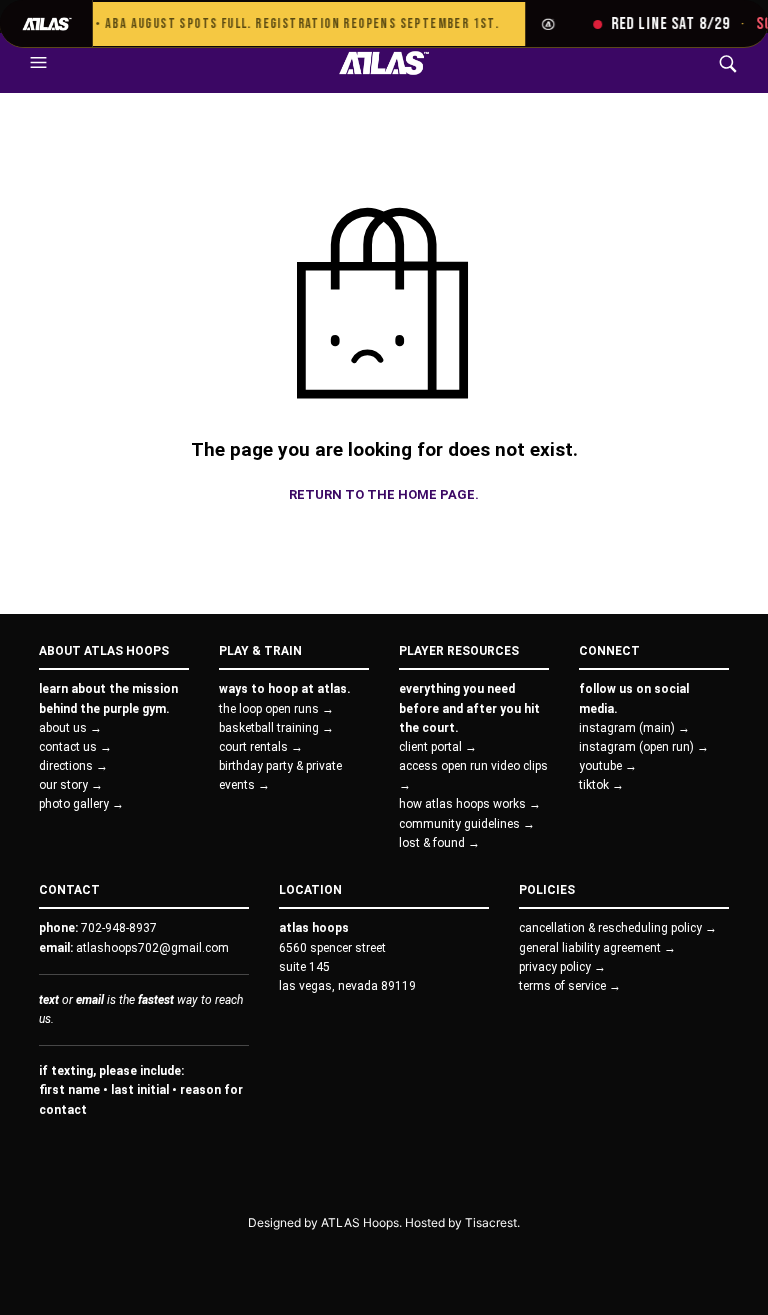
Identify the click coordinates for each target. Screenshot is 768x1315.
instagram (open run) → (644, 747)
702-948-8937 (119, 928)
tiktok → (601, 785)
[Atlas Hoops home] (46, 23)
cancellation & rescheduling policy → (618, 928)
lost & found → (439, 843)
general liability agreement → (597, 948)
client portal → (438, 747)
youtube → (608, 766)
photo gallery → (81, 804)
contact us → (75, 747)
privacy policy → (562, 967)
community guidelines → (467, 824)
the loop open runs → (276, 709)
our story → (71, 785)
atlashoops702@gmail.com (152, 948)
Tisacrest (491, 1222)
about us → (70, 728)
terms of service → (570, 986)
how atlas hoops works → (470, 804)
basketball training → (276, 728)
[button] (41, 63)
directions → (73, 766)
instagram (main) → (634, 728)
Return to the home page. (384, 494)
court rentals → (261, 747)
